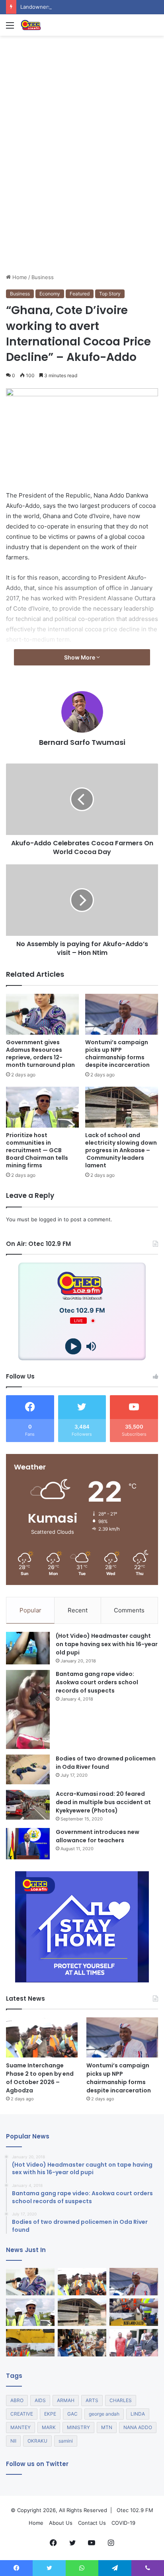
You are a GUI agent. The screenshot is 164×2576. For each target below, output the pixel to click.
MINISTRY (78, 2427)
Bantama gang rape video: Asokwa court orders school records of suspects (97, 1682)
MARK (49, 2427)
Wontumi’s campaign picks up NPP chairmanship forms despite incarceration (117, 1054)
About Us (61, 2523)
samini (66, 2441)
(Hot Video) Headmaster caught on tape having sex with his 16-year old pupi (107, 1644)
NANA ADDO (138, 2427)
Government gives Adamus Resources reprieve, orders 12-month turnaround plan (40, 1054)
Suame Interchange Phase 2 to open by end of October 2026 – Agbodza (40, 2078)
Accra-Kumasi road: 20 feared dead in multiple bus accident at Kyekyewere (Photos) (103, 1802)
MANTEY (20, 2427)
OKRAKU (37, 2441)
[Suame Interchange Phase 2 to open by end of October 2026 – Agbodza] (42, 2037)
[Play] (73, 1347)
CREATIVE (22, 2414)
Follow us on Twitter (37, 2464)
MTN (107, 2427)
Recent (78, 1610)
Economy (50, 294)
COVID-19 (123, 2523)
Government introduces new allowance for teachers (98, 1836)
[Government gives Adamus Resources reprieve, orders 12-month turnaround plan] (42, 1014)
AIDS (40, 2400)
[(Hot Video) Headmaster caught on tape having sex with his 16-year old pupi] (28, 1648)
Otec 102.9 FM (135, 2510)
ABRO (17, 2400)
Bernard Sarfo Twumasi (82, 742)
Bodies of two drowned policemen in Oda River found (106, 1763)
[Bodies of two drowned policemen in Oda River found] (28, 1769)
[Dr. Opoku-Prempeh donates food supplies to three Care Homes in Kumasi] (82, 2343)
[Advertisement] (82, 187)
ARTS (92, 2400)
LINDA (138, 2414)
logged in (51, 1219)
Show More (80, 657)
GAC (72, 2414)
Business (43, 277)
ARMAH (66, 2400)
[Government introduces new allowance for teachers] (28, 1844)
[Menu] (10, 28)
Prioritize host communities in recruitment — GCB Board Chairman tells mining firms (37, 1150)
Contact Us (92, 2523)
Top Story (110, 294)
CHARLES (121, 2400)
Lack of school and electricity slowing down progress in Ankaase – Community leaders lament (121, 1150)
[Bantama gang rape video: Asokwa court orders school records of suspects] (28, 1709)
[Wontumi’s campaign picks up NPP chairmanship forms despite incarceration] (122, 1014)
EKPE (50, 2414)
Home (19, 277)
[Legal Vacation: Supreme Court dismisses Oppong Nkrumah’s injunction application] (134, 2343)
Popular (30, 1610)
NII (13, 2441)
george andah (104, 2414)
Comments (129, 1610)
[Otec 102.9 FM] (52, 25)
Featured (80, 294)
